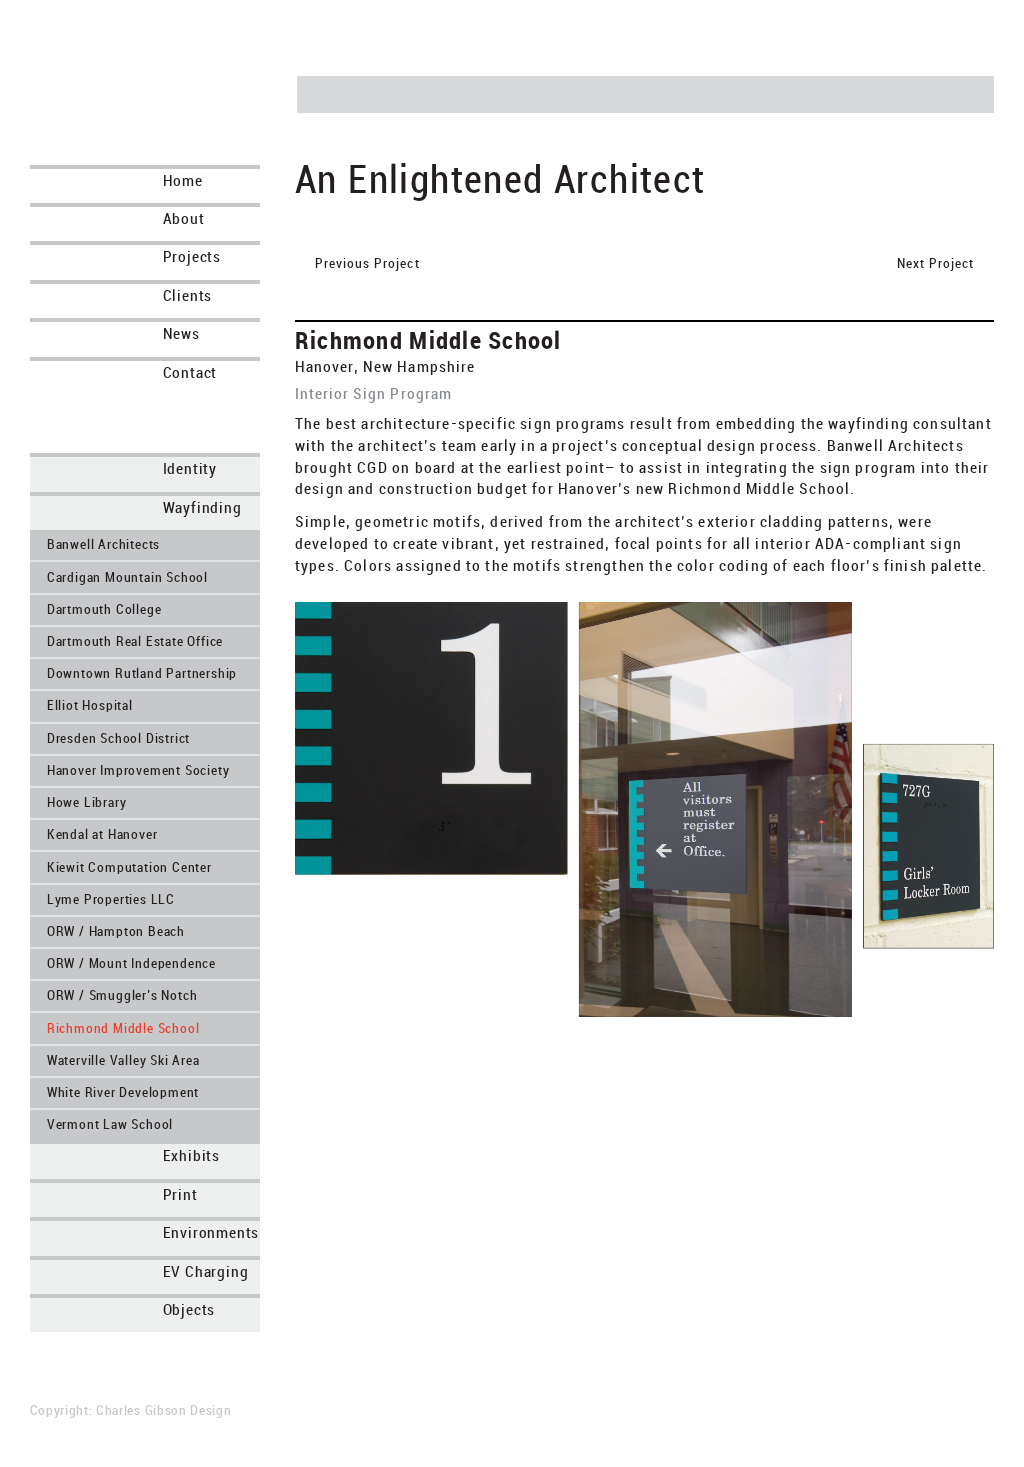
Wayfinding (202, 507)
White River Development (123, 1092)
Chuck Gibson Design (161, 72)
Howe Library (87, 802)
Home (183, 180)
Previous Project (367, 263)
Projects (192, 256)
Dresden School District (118, 738)
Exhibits (191, 1155)
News (181, 333)
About (184, 218)
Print (180, 1194)
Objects (189, 1309)
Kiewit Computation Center (129, 867)
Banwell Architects (103, 544)
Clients (188, 295)
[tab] (54, 469)
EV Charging (206, 1271)
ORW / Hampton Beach (116, 931)
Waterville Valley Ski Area (123, 1060)
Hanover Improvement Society (138, 770)
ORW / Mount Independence (131, 963)
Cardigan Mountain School (127, 577)
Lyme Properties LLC (111, 899)
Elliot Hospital (90, 705)
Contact (190, 372)
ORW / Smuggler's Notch (122, 995)
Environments (211, 1232)
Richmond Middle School (123, 1028)
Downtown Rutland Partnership (142, 673)
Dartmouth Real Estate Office (135, 641)
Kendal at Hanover (102, 834)
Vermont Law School (110, 1124)
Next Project (810, 263)
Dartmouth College (104, 609)
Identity (190, 468)
